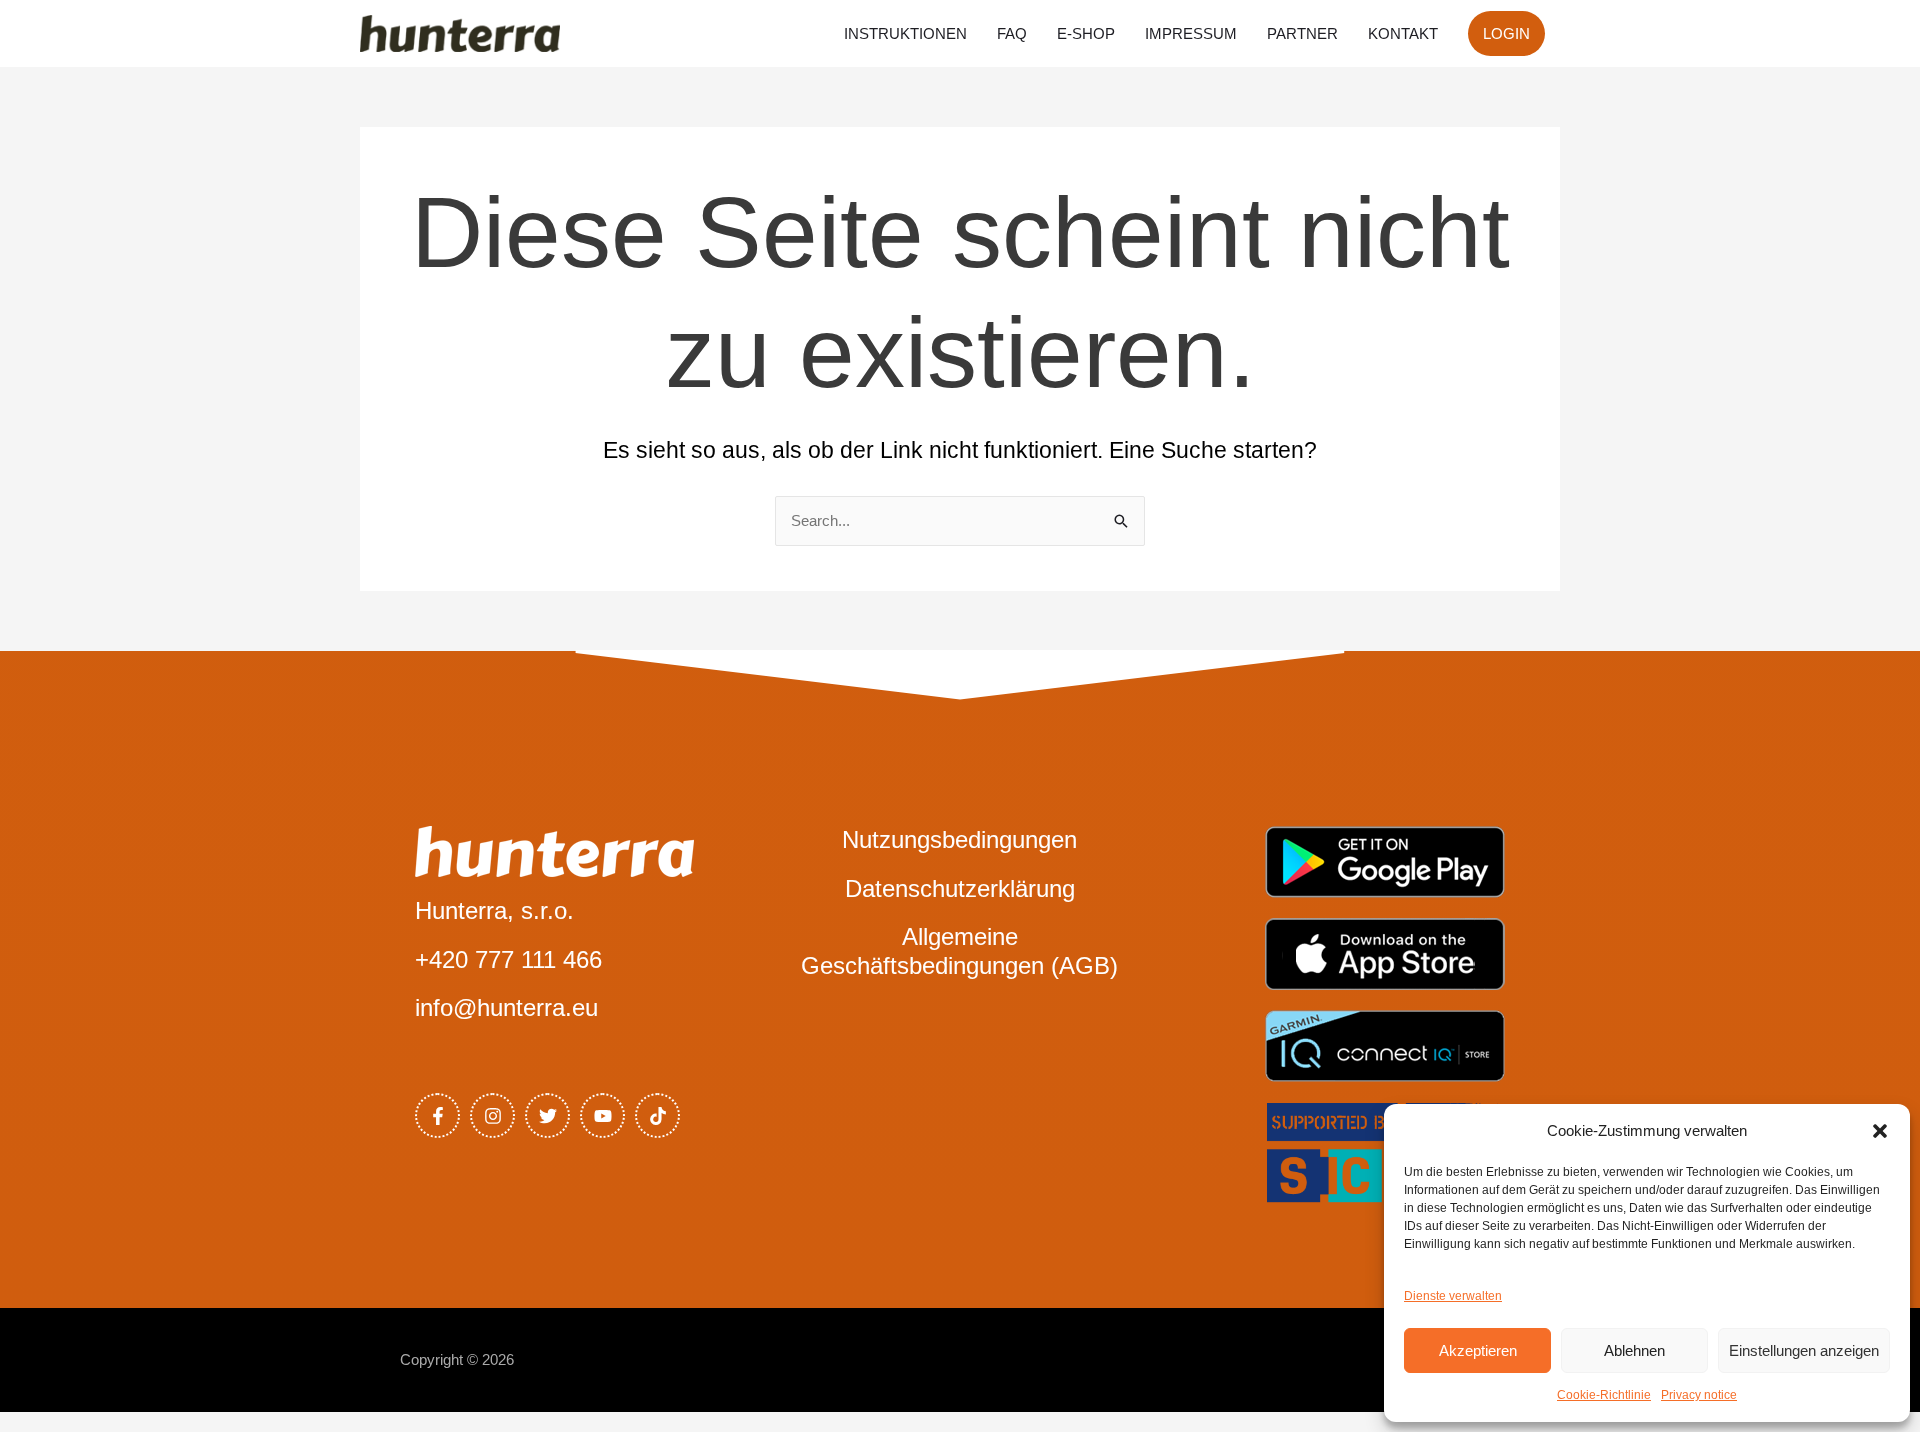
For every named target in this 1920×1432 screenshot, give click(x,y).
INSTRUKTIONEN (905, 33)
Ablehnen (1634, 1350)
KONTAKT (1403, 33)
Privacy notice (1699, 1395)
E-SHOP (1086, 33)
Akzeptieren (1478, 1350)
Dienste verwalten (1453, 1296)
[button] (1880, 1131)
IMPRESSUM (1191, 33)
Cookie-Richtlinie (1604, 1395)
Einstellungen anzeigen (1804, 1350)
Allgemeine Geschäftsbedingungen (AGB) (959, 951)
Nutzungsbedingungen (959, 839)
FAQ (1012, 33)
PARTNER (1302, 33)
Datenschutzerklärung (960, 888)
